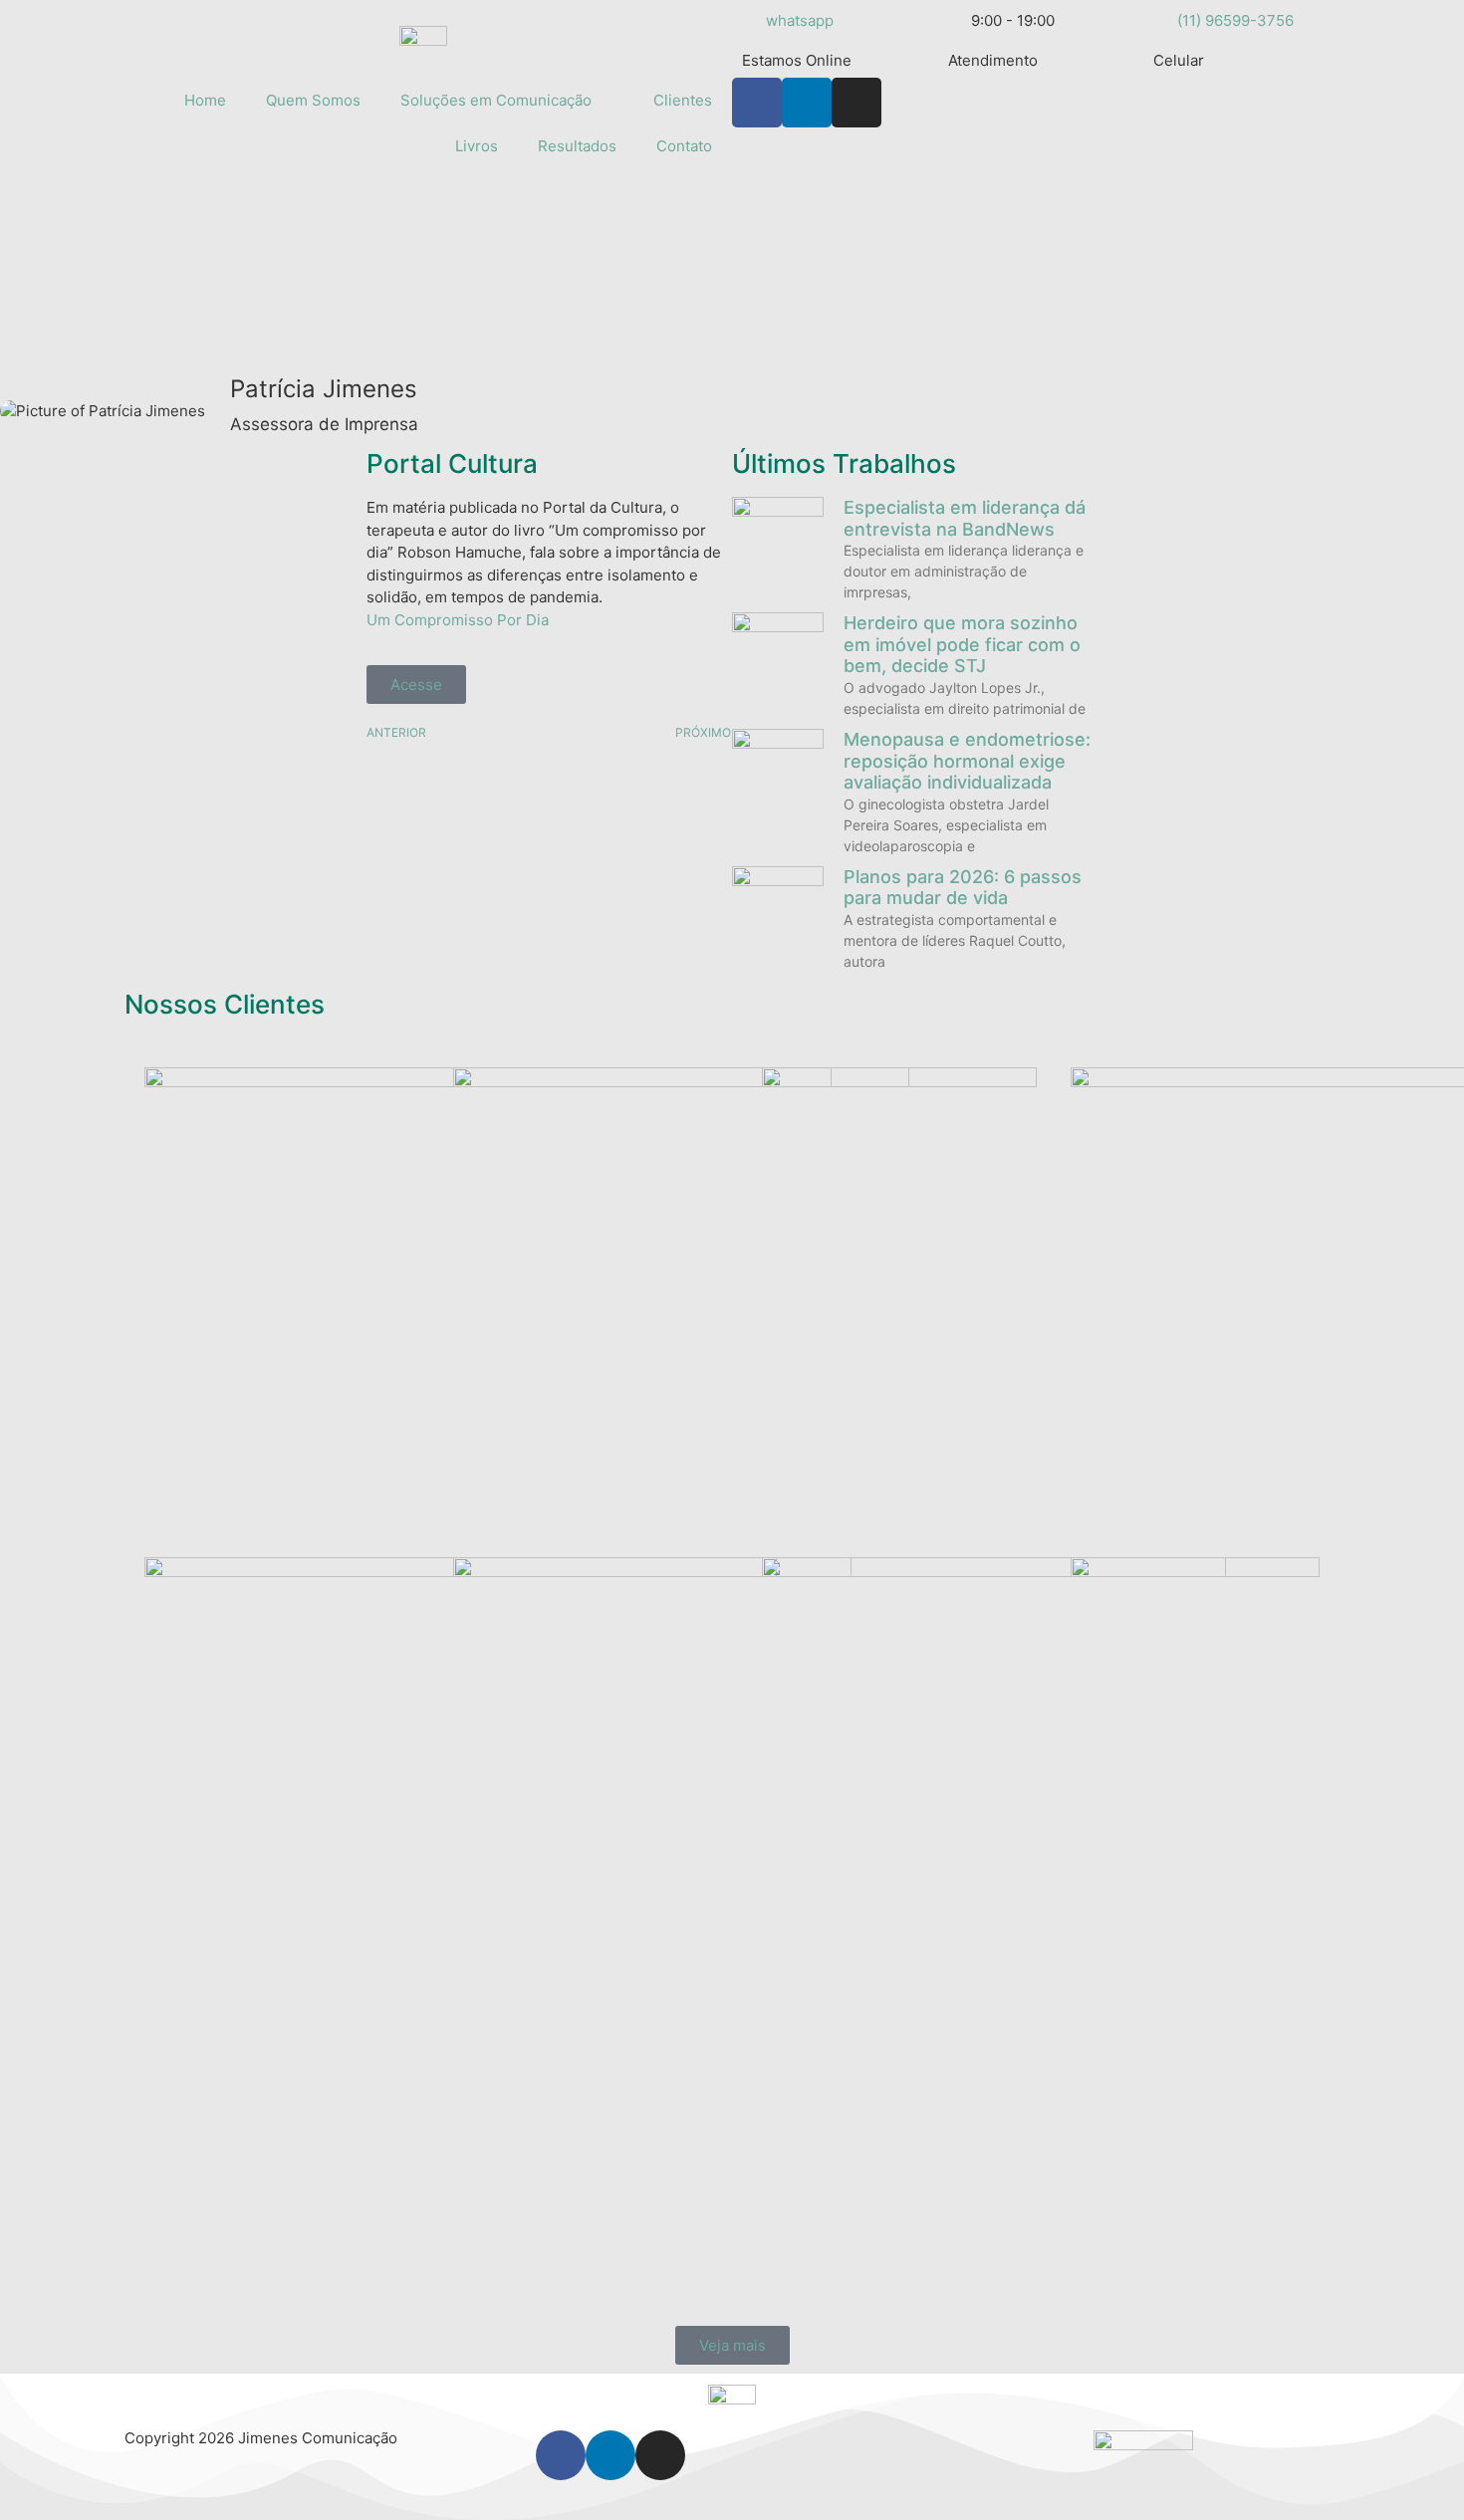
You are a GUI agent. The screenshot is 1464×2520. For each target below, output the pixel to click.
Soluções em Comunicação (496, 100)
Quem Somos (313, 100)
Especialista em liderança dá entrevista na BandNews (965, 518)
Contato (684, 146)
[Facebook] (561, 2455)
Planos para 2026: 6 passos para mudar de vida (963, 888)
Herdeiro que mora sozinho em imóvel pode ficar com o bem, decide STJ (962, 644)
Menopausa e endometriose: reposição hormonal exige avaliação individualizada (967, 761)
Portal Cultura (452, 463)
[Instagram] (856, 103)
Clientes (683, 100)
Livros (477, 146)
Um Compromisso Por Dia (458, 620)
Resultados (577, 146)
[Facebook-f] (757, 103)
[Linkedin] (807, 103)
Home (205, 100)
